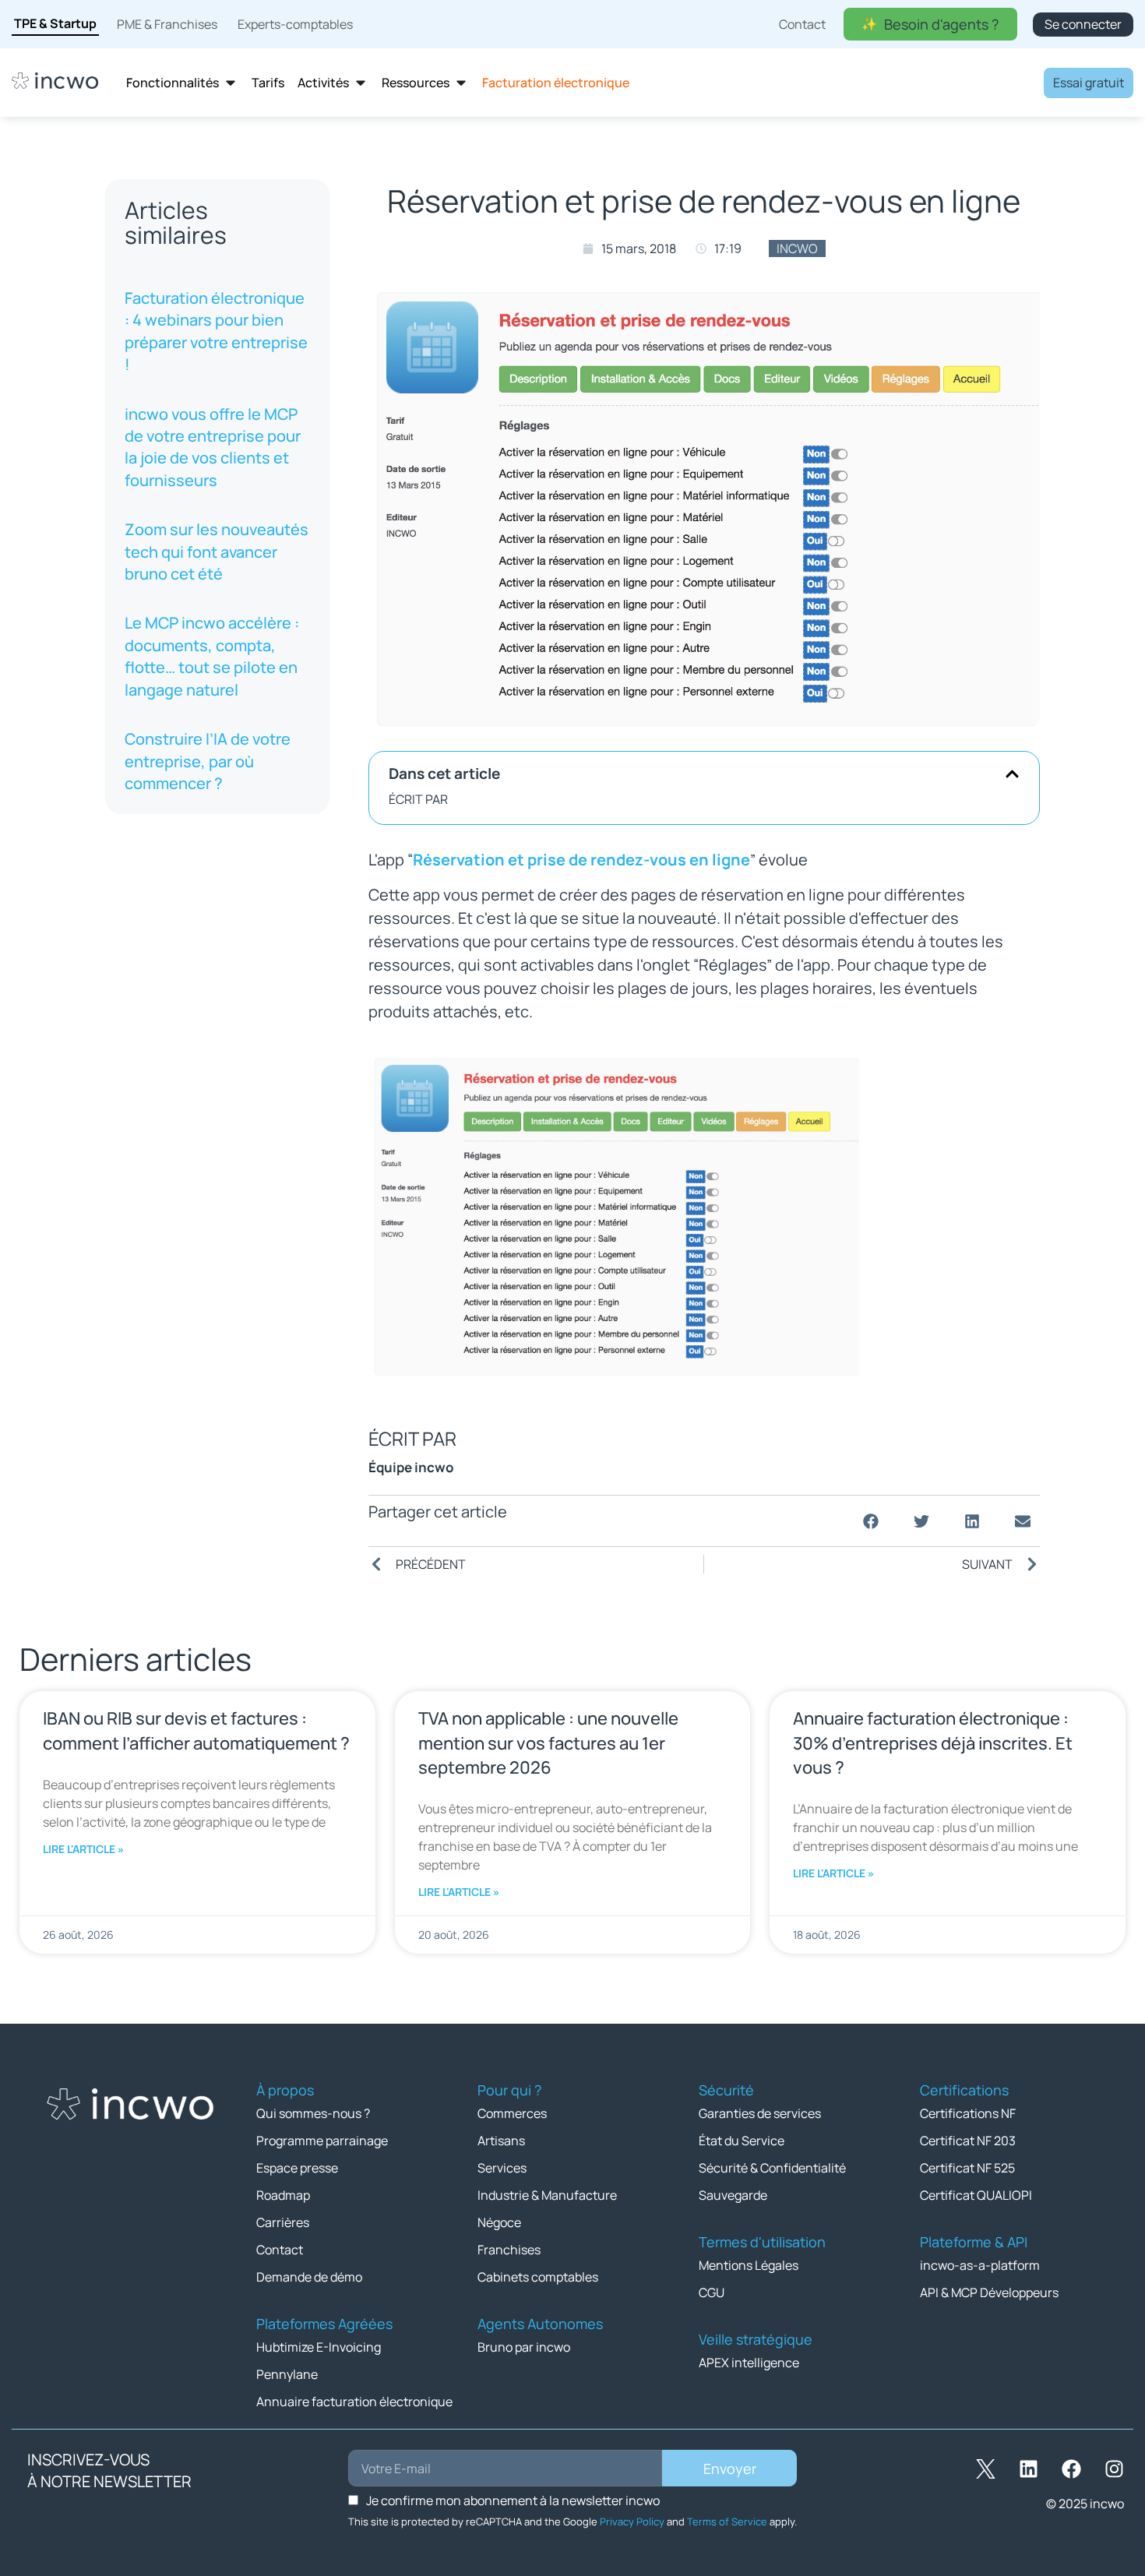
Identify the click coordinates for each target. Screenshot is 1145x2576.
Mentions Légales (749, 2265)
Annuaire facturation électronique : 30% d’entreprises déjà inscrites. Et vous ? (933, 1743)
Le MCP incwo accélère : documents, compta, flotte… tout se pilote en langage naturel (212, 656)
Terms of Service (727, 2521)
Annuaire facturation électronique (354, 2402)
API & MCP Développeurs (989, 2292)
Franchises (509, 2250)
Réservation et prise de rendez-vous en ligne (581, 860)
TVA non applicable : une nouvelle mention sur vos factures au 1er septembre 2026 (548, 1743)
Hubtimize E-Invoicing (319, 2347)
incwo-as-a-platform (980, 2265)
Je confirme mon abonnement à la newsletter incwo (513, 2500)
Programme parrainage (322, 2141)
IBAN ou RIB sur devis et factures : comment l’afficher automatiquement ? (196, 1730)
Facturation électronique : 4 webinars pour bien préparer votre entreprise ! (216, 331)
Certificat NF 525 (967, 2168)
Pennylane (287, 2374)
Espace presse (297, 2168)
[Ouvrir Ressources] (461, 83)
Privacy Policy (632, 2521)
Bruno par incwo (524, 2347)
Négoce (499, 2222)
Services (502, 2168)
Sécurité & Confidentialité (772, 2168)
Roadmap (283, 2195)
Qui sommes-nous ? (313, 2113)
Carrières (283, 2222)
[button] (1012, 774)
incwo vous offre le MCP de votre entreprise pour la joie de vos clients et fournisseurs (213, 447)
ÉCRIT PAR (418, 799)
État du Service (742, 2141)
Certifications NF (968, 2113)
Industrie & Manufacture (547, 2195)
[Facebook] (1071, 2469)
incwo (797, 248)
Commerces (512, 2113)
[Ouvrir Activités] (361, 83)
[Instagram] (1114, 2469)
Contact (280, 2250)
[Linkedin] (1028, 2469)
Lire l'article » (83, 1849)
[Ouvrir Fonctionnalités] (231, 83)
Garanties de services (760, 2113)
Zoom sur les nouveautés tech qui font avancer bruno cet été (217, 551)
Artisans (501, 2141)
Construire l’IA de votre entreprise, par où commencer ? (208, 761)
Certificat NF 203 (968, 2141)
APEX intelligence (749, 2363)
